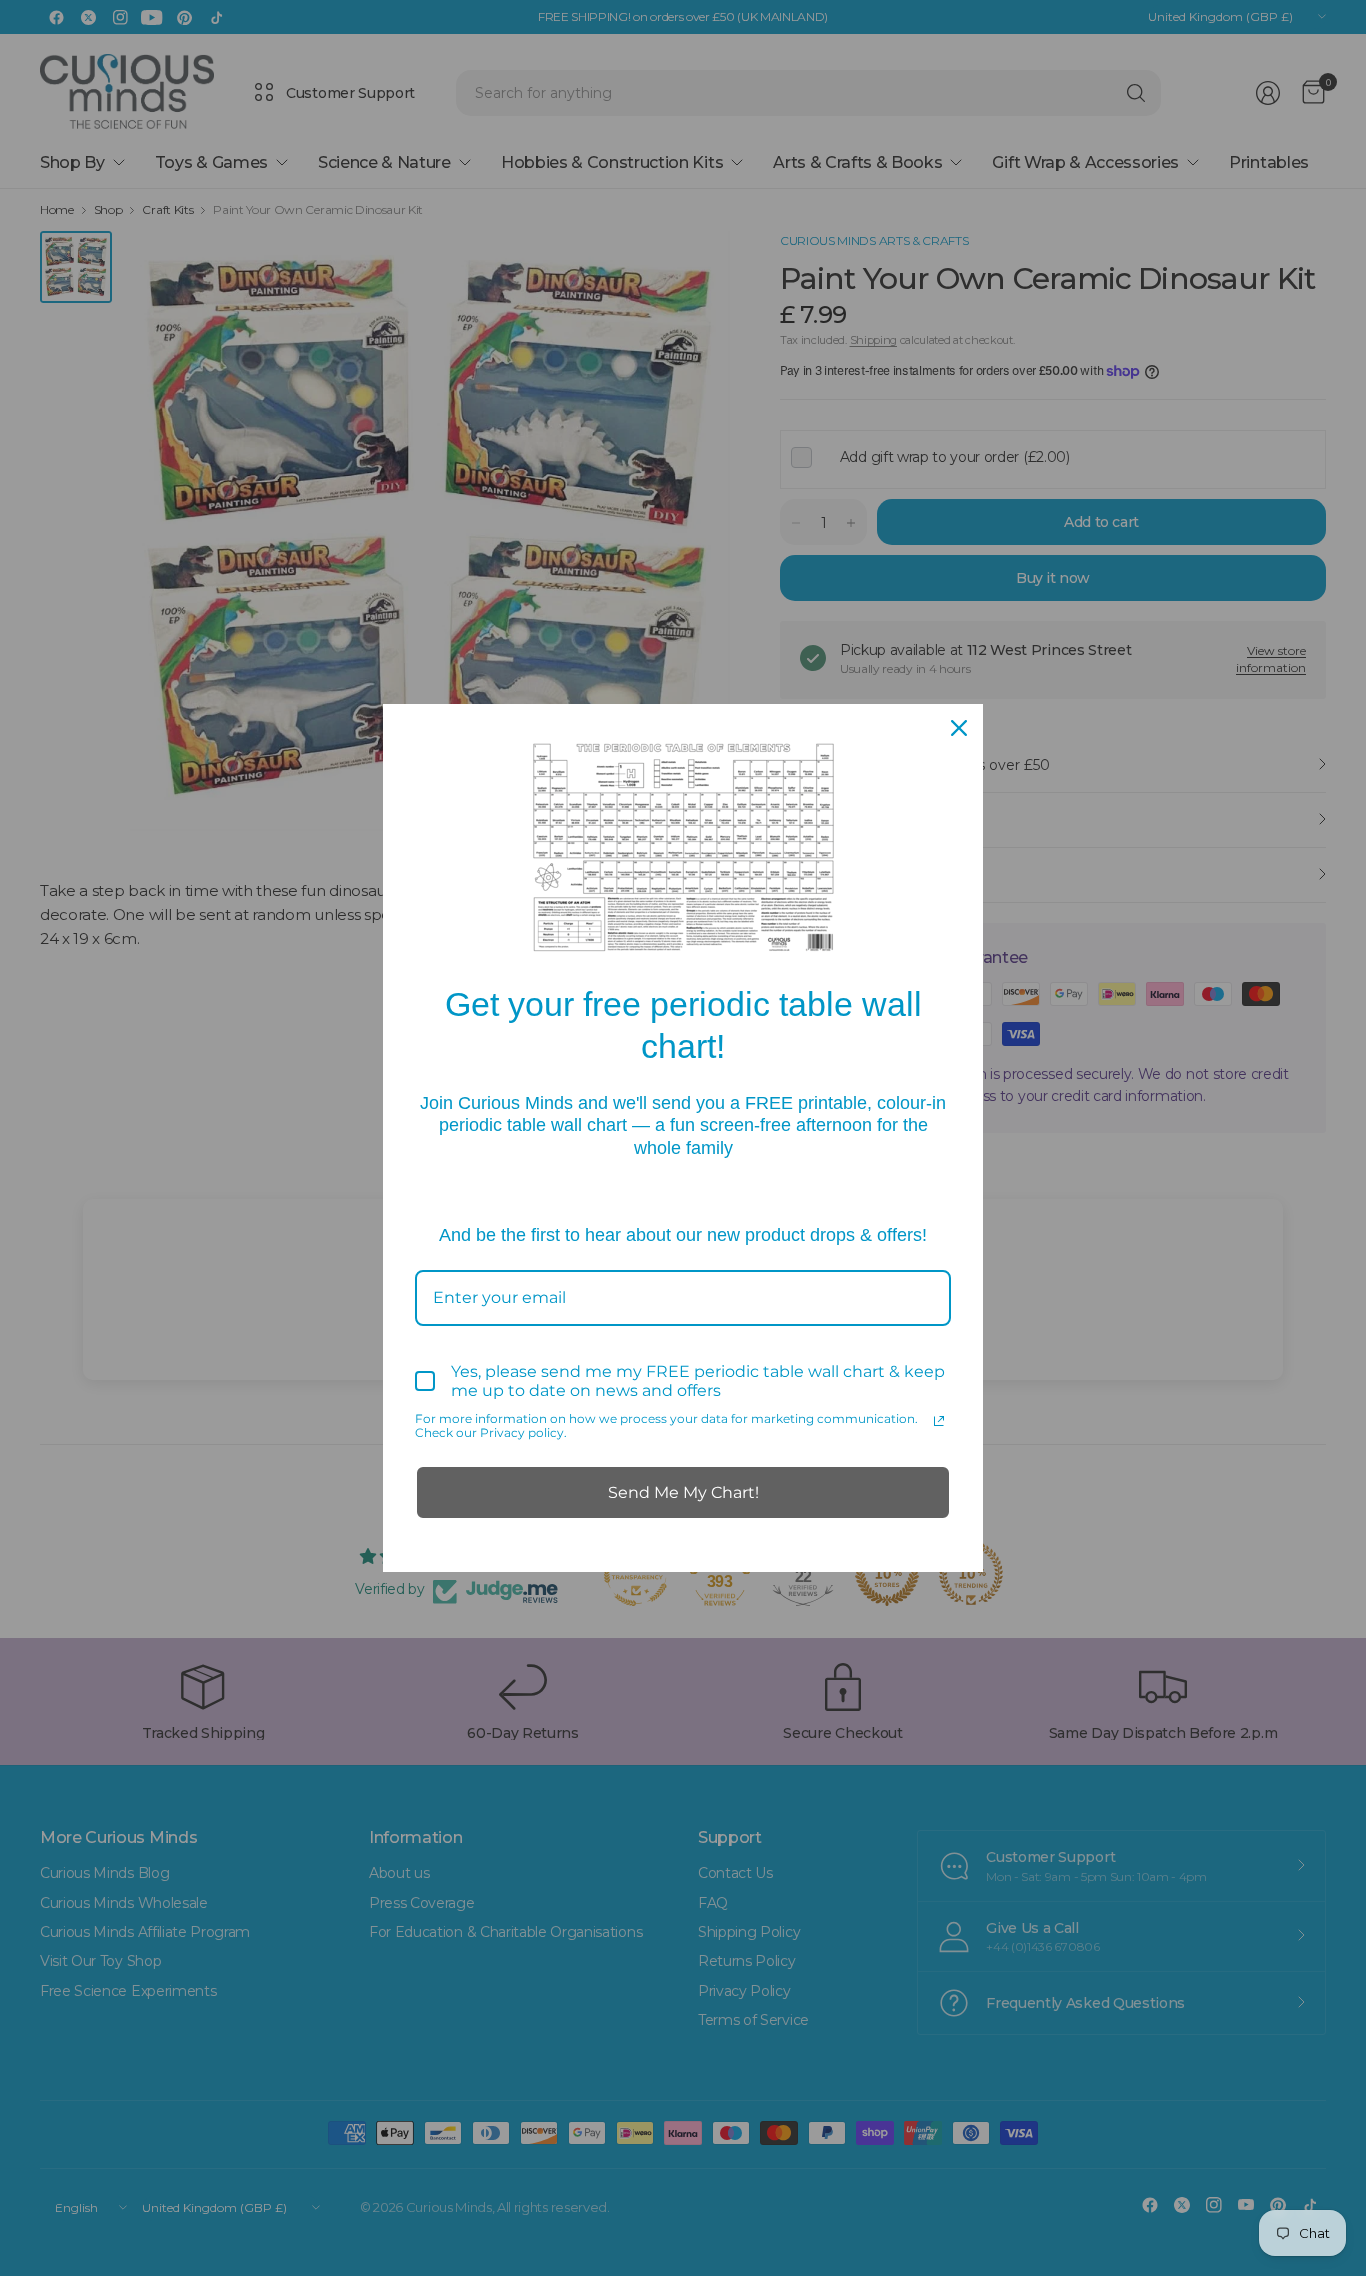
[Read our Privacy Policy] (939, 1421)
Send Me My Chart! (683, 1492)
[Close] (959, 728)
